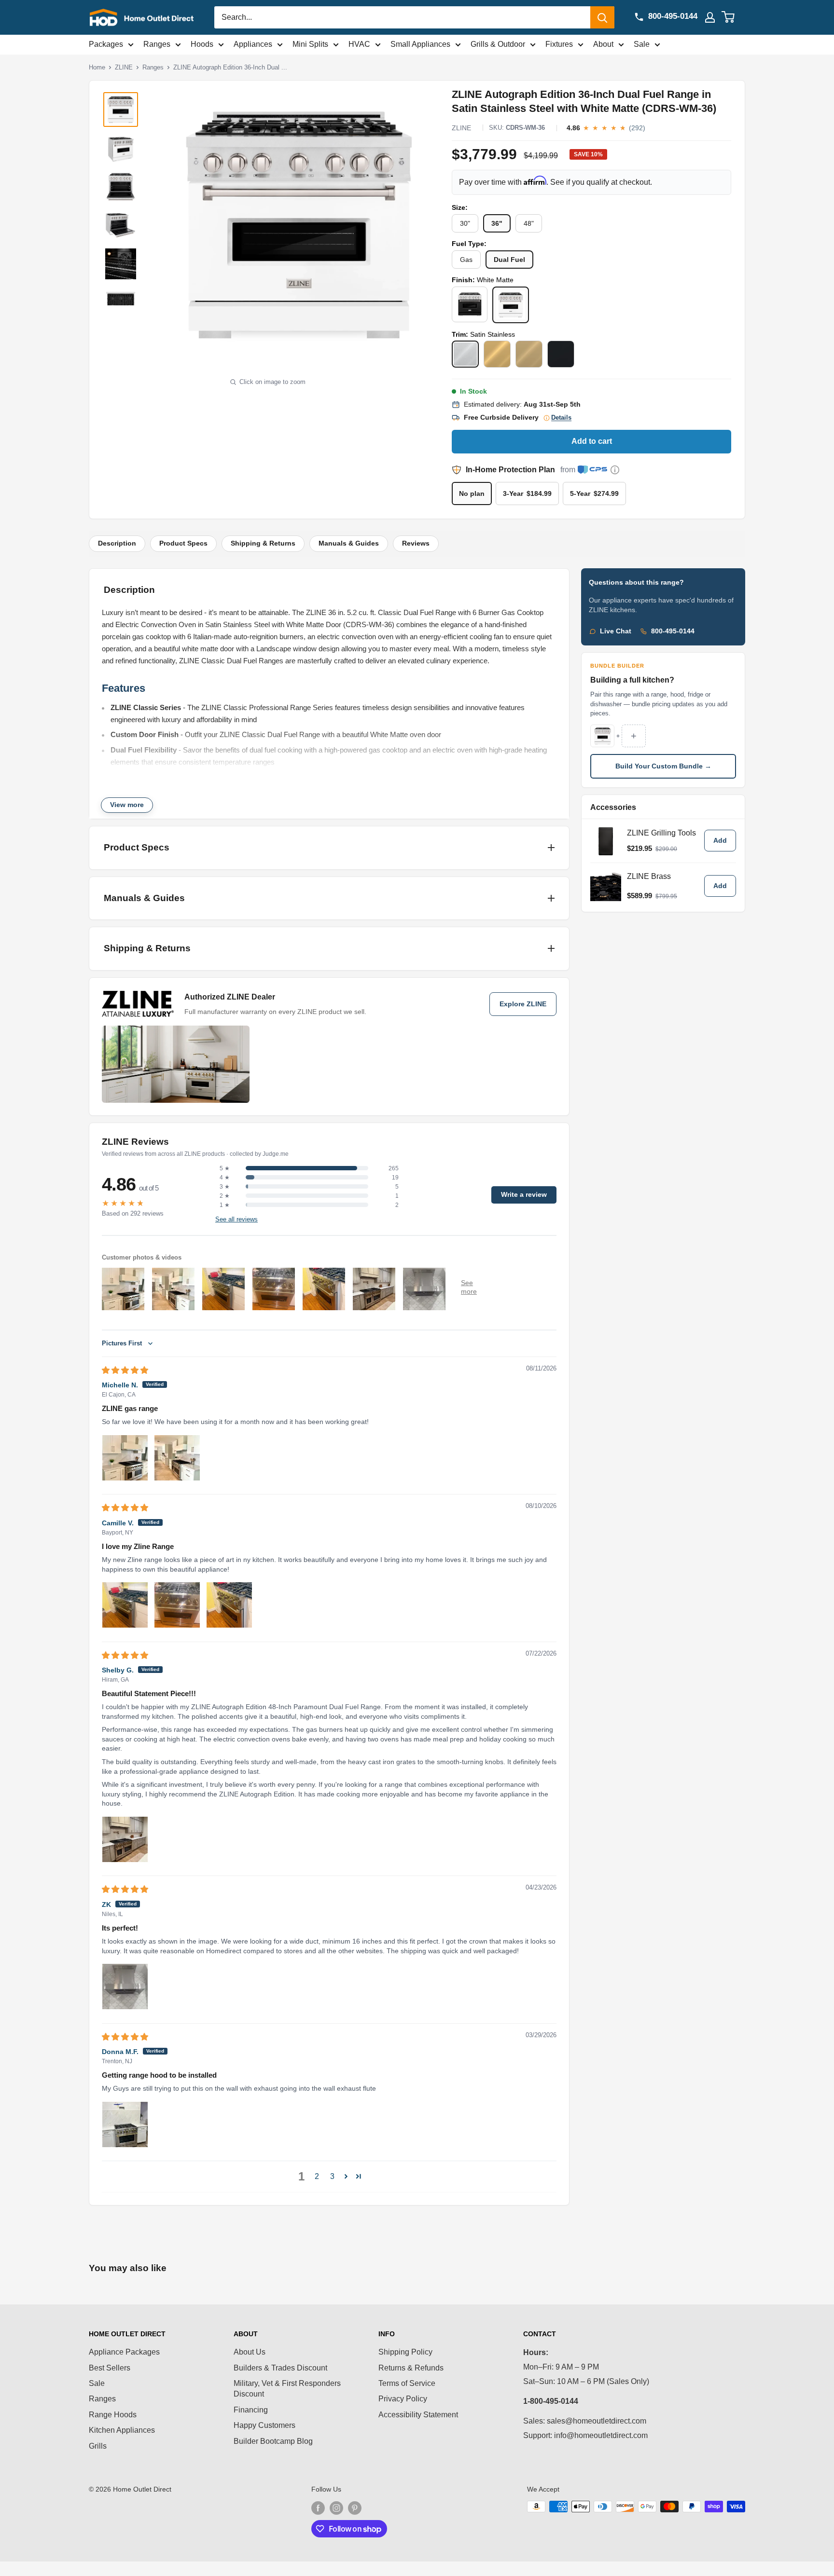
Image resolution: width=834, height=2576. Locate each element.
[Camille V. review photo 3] (229, 1605)
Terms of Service (407, 2383)
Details (561, 418)
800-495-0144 (673, 631)
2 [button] (317, 2176)
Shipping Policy (405, 2352)
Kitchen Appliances (122, 2430)
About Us (250, 2352)
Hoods (202, 44)
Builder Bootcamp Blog (273, 2441)
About (603, 44)
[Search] (602, 17)
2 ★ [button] (225, 1196)
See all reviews (236, 1219)
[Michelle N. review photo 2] (177, 1458)
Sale (642, 44)
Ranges (157, 44)
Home (97, 67)
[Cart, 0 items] (734, 17)
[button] (346, 2176)
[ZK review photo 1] (125, 1987)
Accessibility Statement (418, 2415)
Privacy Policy (403, 2399)
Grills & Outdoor (498, 44)
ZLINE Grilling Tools (661, 833)
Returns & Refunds (411, 2368)
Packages (106, 44)
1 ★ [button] (225, 1205)
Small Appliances (420, 44)
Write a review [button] (524, 1195)
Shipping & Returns (263, 543)
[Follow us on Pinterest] (355, 2507)
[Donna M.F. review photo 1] (125, 2124)
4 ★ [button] (225, 1178)
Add (720, 841)
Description (117, 543)
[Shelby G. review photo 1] (125, 1839)
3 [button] (332, 2176)
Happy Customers (264, 2425)
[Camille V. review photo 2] (177, 1605)
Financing (251, 2410)
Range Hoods (113, 2415)
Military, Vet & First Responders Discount (287, 2389)
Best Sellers (110, 2368)
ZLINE (124, 67)
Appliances (253, 44)
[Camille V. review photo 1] (125, 1605)
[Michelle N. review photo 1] (125, 1458)
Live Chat (616, 631)
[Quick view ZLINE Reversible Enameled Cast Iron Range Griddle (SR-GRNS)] (606, 841)
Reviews (416, 543)
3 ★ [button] (225, 1187)
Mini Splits (310, 44)
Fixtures (559, 44)
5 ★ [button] (225, 1168)
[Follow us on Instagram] (336, 2507)
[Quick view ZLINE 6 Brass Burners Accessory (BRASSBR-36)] (606, 886)
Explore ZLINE (523, 1004)
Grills (98, 2446)
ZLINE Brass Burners (649, 880)
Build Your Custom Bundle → (663, 766)
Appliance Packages (124, 2352)
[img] (125, 1370)
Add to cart (592, 441)
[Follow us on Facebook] (318, 2507)
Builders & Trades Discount (280, 2368)
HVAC (359, 44)
